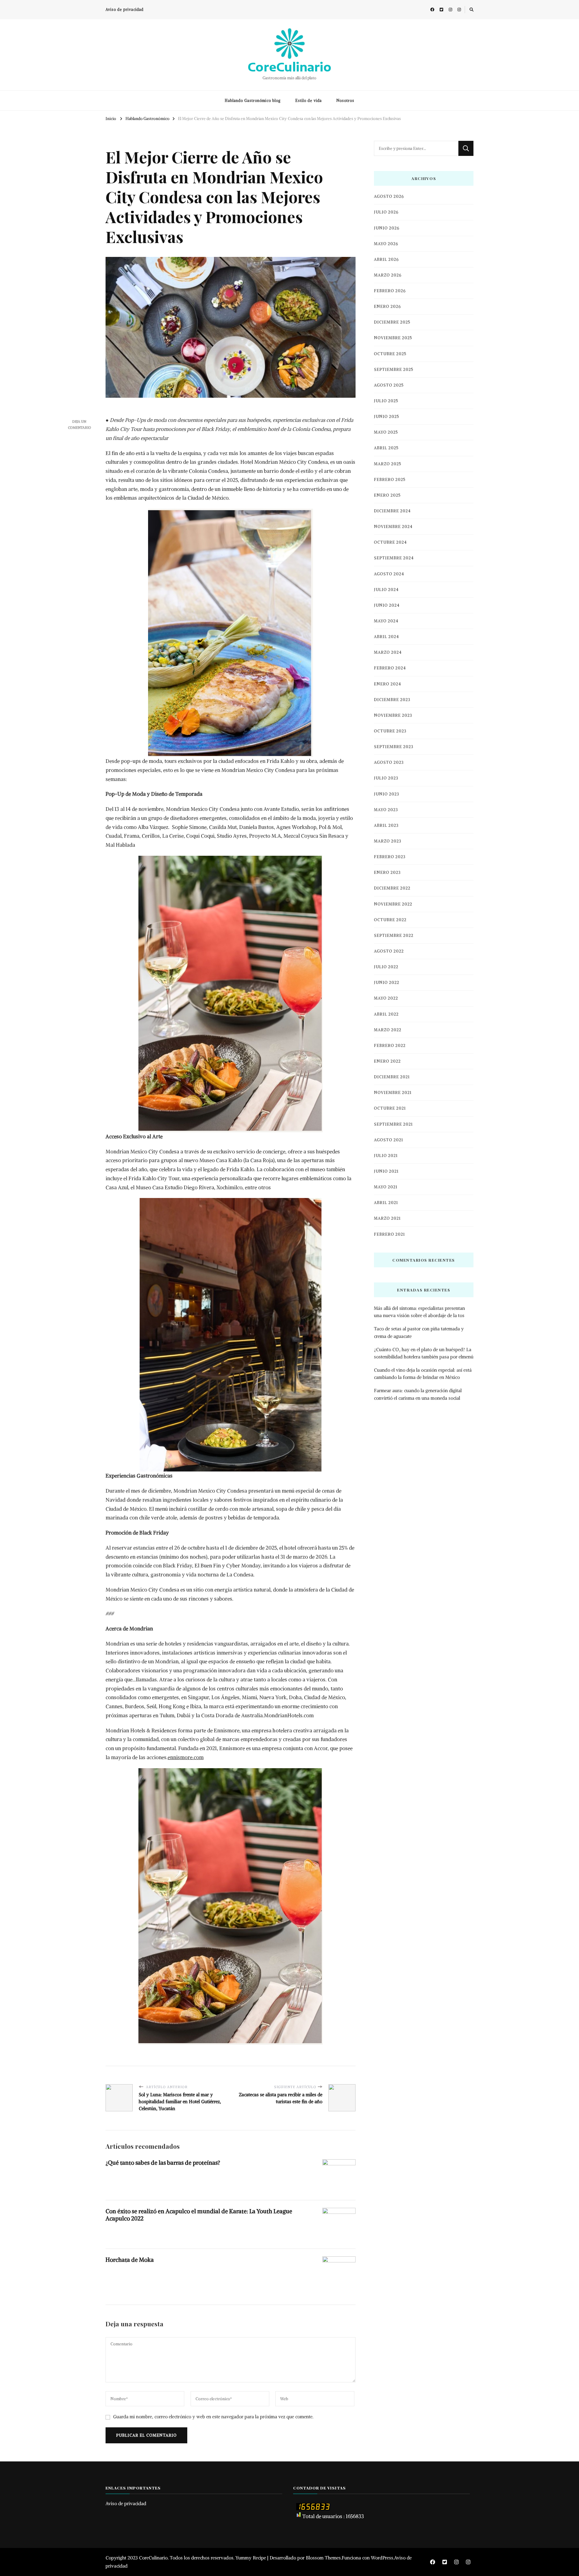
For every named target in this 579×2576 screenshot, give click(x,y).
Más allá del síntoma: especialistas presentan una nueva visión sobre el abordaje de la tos (419, 1312)
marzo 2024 (388, 652)
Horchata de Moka (130, 2260)
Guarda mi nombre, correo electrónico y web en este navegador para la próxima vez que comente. (213, 2417)
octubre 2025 (390, 354)
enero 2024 (388, 684)
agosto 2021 (389, 1140)
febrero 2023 (390, 857)
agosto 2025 (389, 385)
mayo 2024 (386, 621)
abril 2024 (386, 637)
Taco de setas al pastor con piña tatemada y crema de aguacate (419, 1332)
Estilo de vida (308, 101)
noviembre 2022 (393, 904)
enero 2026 (387, 307)
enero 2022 (387, 1061)
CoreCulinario (289, 67)
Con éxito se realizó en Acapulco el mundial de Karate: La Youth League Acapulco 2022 (199, 2215)
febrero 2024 (390, 668)
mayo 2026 (386, 244)
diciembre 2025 (392, 322)
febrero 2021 (389, 1234)
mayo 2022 (386, 998)
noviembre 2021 (393, 1093)
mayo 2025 (386, 432)
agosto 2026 (389, 196)
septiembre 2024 (394, 558)
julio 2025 (386, 401)
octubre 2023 (390, 731)
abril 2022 (386, 1014)
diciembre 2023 (392, 700)
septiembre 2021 (393, 1124)
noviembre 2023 (393, 715)
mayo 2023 (386, 810)
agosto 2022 (389, 951)
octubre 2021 (390, 1108)
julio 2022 (386, 967)
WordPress (382, 2558)
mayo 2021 (386, 1187)
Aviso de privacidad (125, 9)
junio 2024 (387, 605)
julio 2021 (386, 1156)
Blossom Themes (323, 2558)
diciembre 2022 (392, 888)
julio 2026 (386, 212)
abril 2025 (386, 448)
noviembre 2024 (393, 527)
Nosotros (345, 101)
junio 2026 (387, 228)
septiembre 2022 (394, 936)
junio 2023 (387, 794)
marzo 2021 (387, 1218)
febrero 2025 (390, 480)
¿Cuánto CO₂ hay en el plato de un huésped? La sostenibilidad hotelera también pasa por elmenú (424, 1353)
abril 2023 (386, 825)
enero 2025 (387, 495)
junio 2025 (387, 417)
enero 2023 (387, 872)
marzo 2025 (388, 464)
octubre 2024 (390, 542)
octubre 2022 (390, 920)
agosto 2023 (389, 762)
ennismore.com (186, 1757)
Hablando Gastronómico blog (253, 101)
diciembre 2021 (392, 1077)
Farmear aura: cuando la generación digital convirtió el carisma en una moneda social (418, 1394)
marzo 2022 (388, 1030)
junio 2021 (386, 1171)
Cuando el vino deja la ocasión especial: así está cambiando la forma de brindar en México (423, 1374)
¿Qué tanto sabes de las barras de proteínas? (163, 2163)
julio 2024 (386, 590)
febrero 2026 (390, 291)
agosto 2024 (389, 574)
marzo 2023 (388, 841)
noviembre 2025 (393, 338)
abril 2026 (386, 259)
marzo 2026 (388, 275)
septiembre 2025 (394, 370)
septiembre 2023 (394, 747)
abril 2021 (386, 1203)
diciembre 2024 (392, 511)
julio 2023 (386, 778)
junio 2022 (387, 983)
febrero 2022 (390, 1046)
